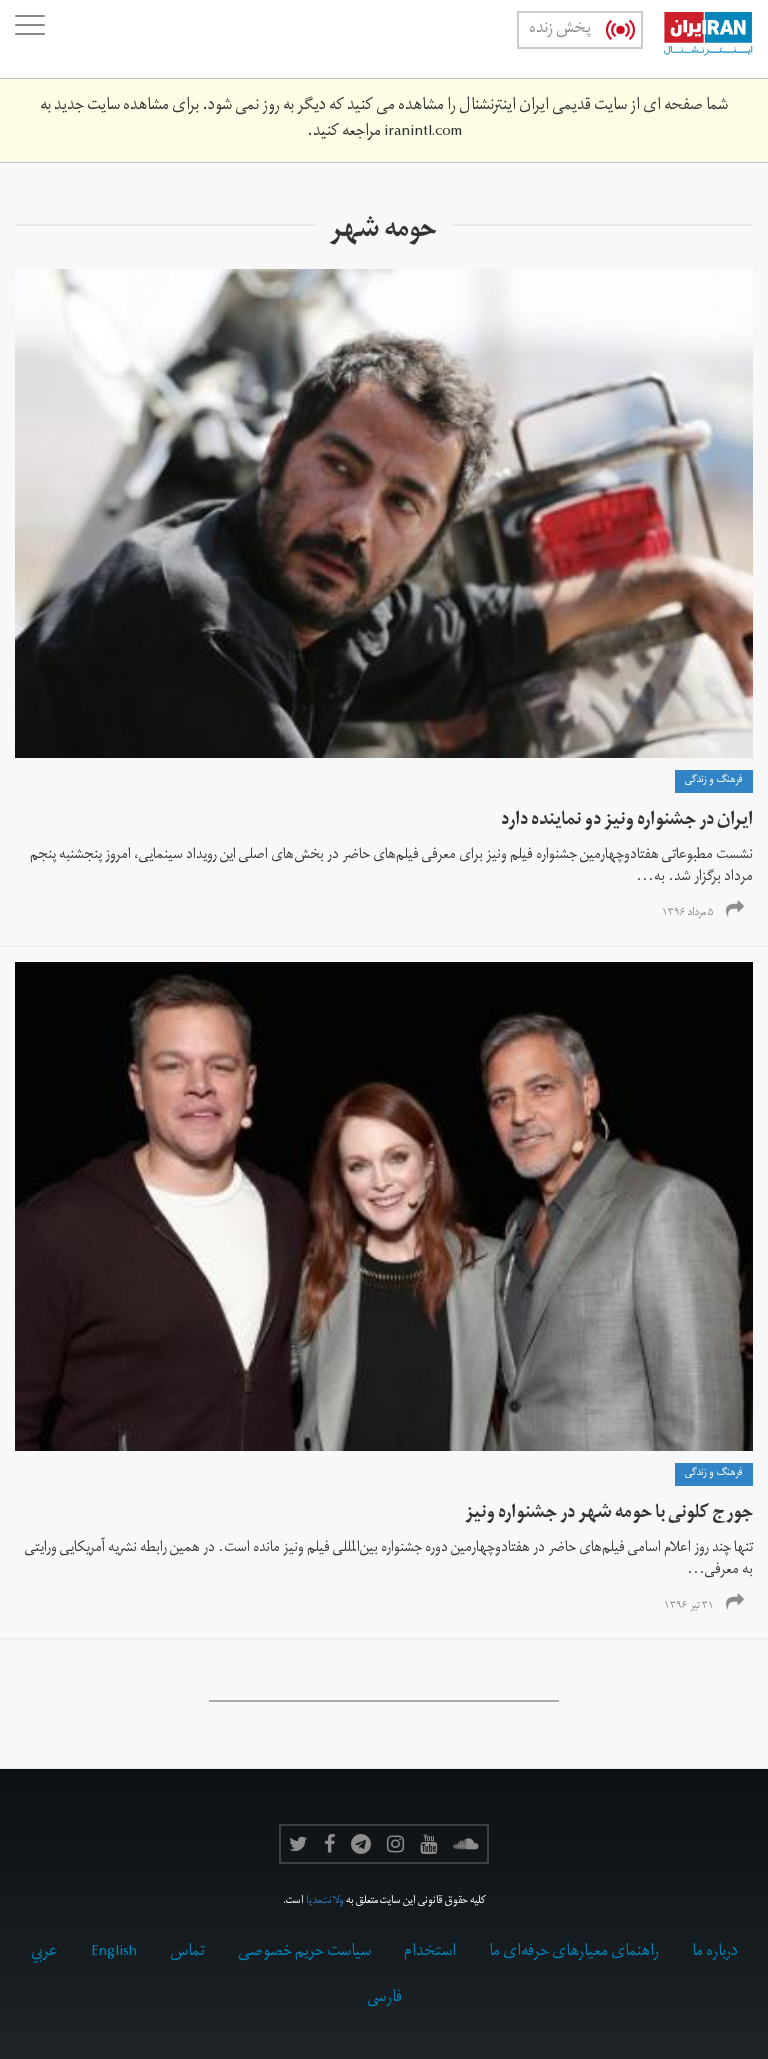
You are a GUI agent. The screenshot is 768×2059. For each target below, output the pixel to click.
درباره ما (715, 1953)
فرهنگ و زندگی (714, 781)
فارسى (384, 1999)
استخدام (430, 1953)
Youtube (428, 1844)
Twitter (298, 1844)
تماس (187, 1953)
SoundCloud (466, 1844)
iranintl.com (423, 133)
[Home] (698, 39)
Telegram (361, 1844)
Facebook (329, 1844)
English (114, 1953)
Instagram (395, 1844)
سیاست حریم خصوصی (304, 1953)
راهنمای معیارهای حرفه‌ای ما (574, 1953)
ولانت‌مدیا (325, 1902)
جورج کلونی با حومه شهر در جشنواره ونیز (609, 1514)
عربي (44, 1953)
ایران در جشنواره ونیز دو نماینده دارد (627, 821)
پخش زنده (560, 30)
